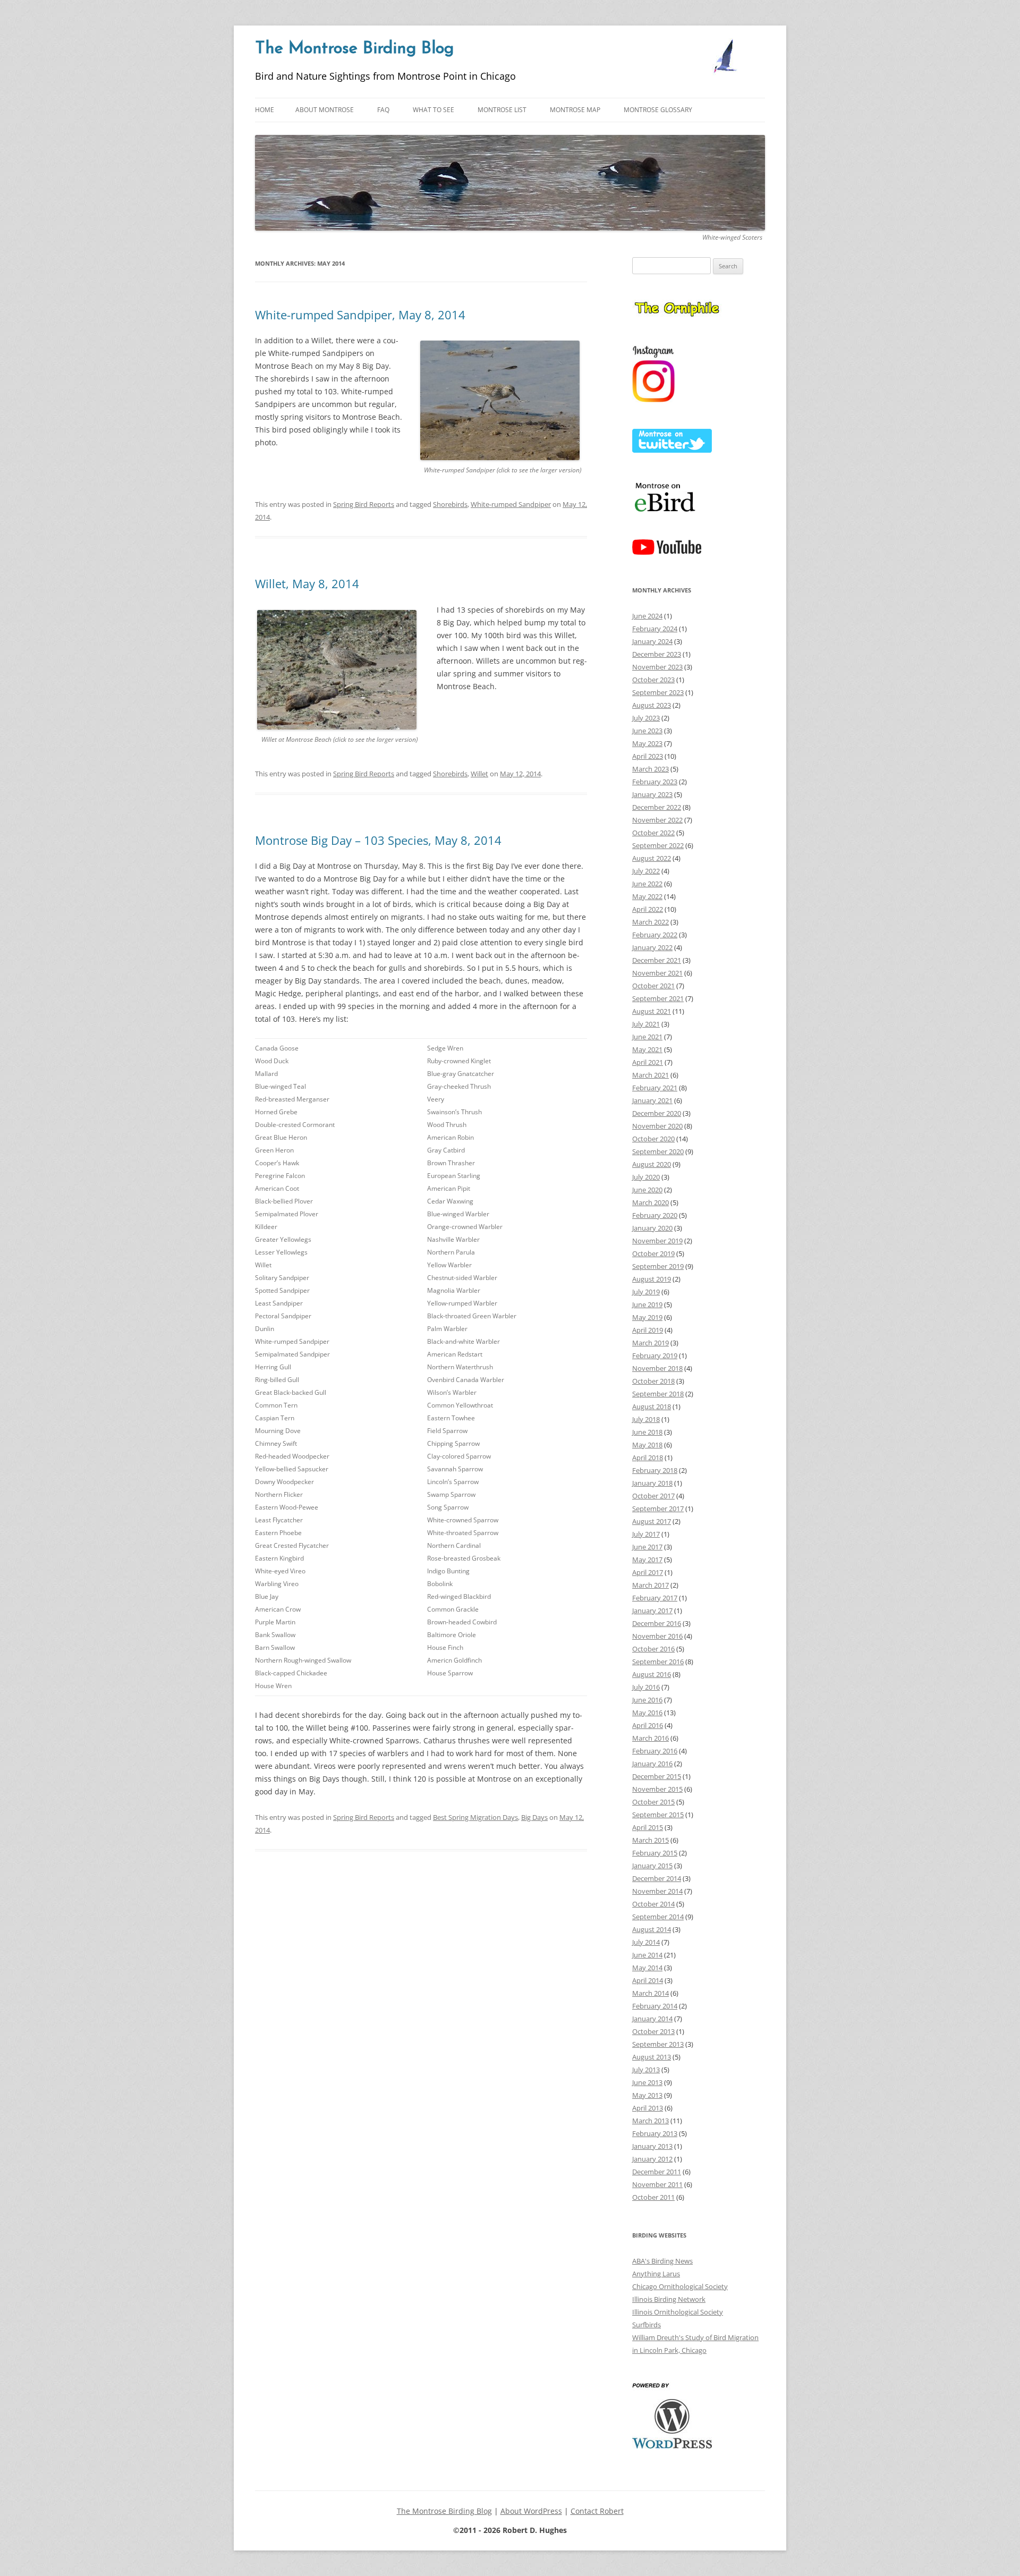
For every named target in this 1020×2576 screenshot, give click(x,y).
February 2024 (655, 629)
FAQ (383, 110)
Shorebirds (450, 504)
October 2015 (653, 1802)
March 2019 (651, 1343)
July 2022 (646, 871)
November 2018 (657, 1368)
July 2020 (646, 1177)
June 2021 (647, 1037)
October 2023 (653, 680)
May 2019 (647, 1317)
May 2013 (647, 2095)
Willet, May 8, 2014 (307, 583)
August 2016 (652, 1674)
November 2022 (657, 820)
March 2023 (651, 769)
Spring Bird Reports (364, 504)
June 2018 (647, 1432)
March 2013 (651, 2121)
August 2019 (652, 1279)
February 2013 (655, 2133)
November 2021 (657, 973)
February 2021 (655, 1088)
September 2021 (658, 998)
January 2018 (652, 1483)
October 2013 (653, 2031)
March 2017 (651, 1585)
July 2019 (646, 1292)
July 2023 (646, 718)
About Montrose (325, 110)
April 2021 (648, 1062)
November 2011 (657, 2184)
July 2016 (646, 1687)
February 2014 (655, 2006)
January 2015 (652, 1866)
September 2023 (658, 692)
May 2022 (647, 896)
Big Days (534, 1817)
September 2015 (658, 1815)
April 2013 (648, 2108)
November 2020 (657, 1126)
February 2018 (655, 1470)
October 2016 (653, 1649)
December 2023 (657, 654)
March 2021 (651, 1075)
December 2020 (657, 1113)
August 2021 (652, 1011)
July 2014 (646, 1942)
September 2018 (658, 1394)
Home (265, 110)
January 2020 (652, 1228)
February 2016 (655, 1751)
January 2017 (652, 1611)
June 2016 (647, 1700)
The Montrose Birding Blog (354, 49)
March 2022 (651, 922)
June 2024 (647, 616)
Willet (479, 774)
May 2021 (647, 1049)
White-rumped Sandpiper (511, 504)
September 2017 (658, 1509)
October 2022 (653, 833)
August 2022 (652, 858)
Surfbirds (647, 2325)
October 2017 (653, 1496)
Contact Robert (597, 2511)
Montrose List (502, 110)
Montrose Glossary (658, 110)
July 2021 (646, 1024)
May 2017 (647, 1560)
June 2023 (647, 731)
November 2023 (657, 667)
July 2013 (646, 2070)
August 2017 (652, 1521)
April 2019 (648, 1330)
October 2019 (653, 1253)
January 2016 (652, 1764)
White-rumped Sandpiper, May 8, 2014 (360, 315)
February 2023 (655, 782)
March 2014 (651, 1993)
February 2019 (655, 1355)
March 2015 (651, 1840)
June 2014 (647, 1955)
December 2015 (657, 1776)
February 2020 (655, 1215)
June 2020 (647, 1190)
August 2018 (652, 1406)
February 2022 (655, 935)
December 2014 (657, 1878)
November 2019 (657, 1241)
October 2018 (653, 1381)
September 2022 (658, 845)
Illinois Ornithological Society (678, 2312)
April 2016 (648, 1725)
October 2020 (653, 1139)
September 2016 (658, 1662)
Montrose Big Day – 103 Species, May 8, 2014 (378, 840)
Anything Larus (656, 2274)
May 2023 (647, 743)
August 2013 (652, 2057)
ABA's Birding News (662, 2261)
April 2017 (648, 1572)
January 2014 (652, 2019)
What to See (433, 110)
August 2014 (652, 1929)
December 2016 (657, 1623)
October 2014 (653, 1904)
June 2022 (647, 884)
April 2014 (648, 1980)
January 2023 (652, 794)
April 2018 (648, 1458)
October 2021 (653, 986)
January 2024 (652, 641)
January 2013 (652, 2146)
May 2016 (647, 1713)
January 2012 (652, 2159)
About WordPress (531, 2511)
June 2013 (647, 2082)
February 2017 (655, 1598)
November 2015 (657, 1789)
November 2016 (657, 1636)
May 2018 (647, 1445)
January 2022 (652, 947)
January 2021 (652, 1100)
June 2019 (647, 1304)
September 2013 (658, 2044)
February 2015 (655, 1853)
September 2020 (658, 1151)
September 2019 (658, 1266)
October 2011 (653, 2197)
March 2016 (651, 1738)
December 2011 (657, 2172)
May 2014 (647, 1968)
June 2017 (647, 1547)
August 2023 (652, 705)
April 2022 (648, 909)
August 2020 (652, 1164)
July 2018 (646, 1419)
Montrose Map (575, 110)
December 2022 (657, 807)
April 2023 (648, 756)
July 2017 (646, 1534)
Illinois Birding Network (669, 2299)
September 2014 (658, 1917)
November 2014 (657, 1891)
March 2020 (651, 1202)
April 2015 (648, 1827)
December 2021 (657, 960)
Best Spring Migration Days (475, 1817)
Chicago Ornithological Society (680, 2286)
